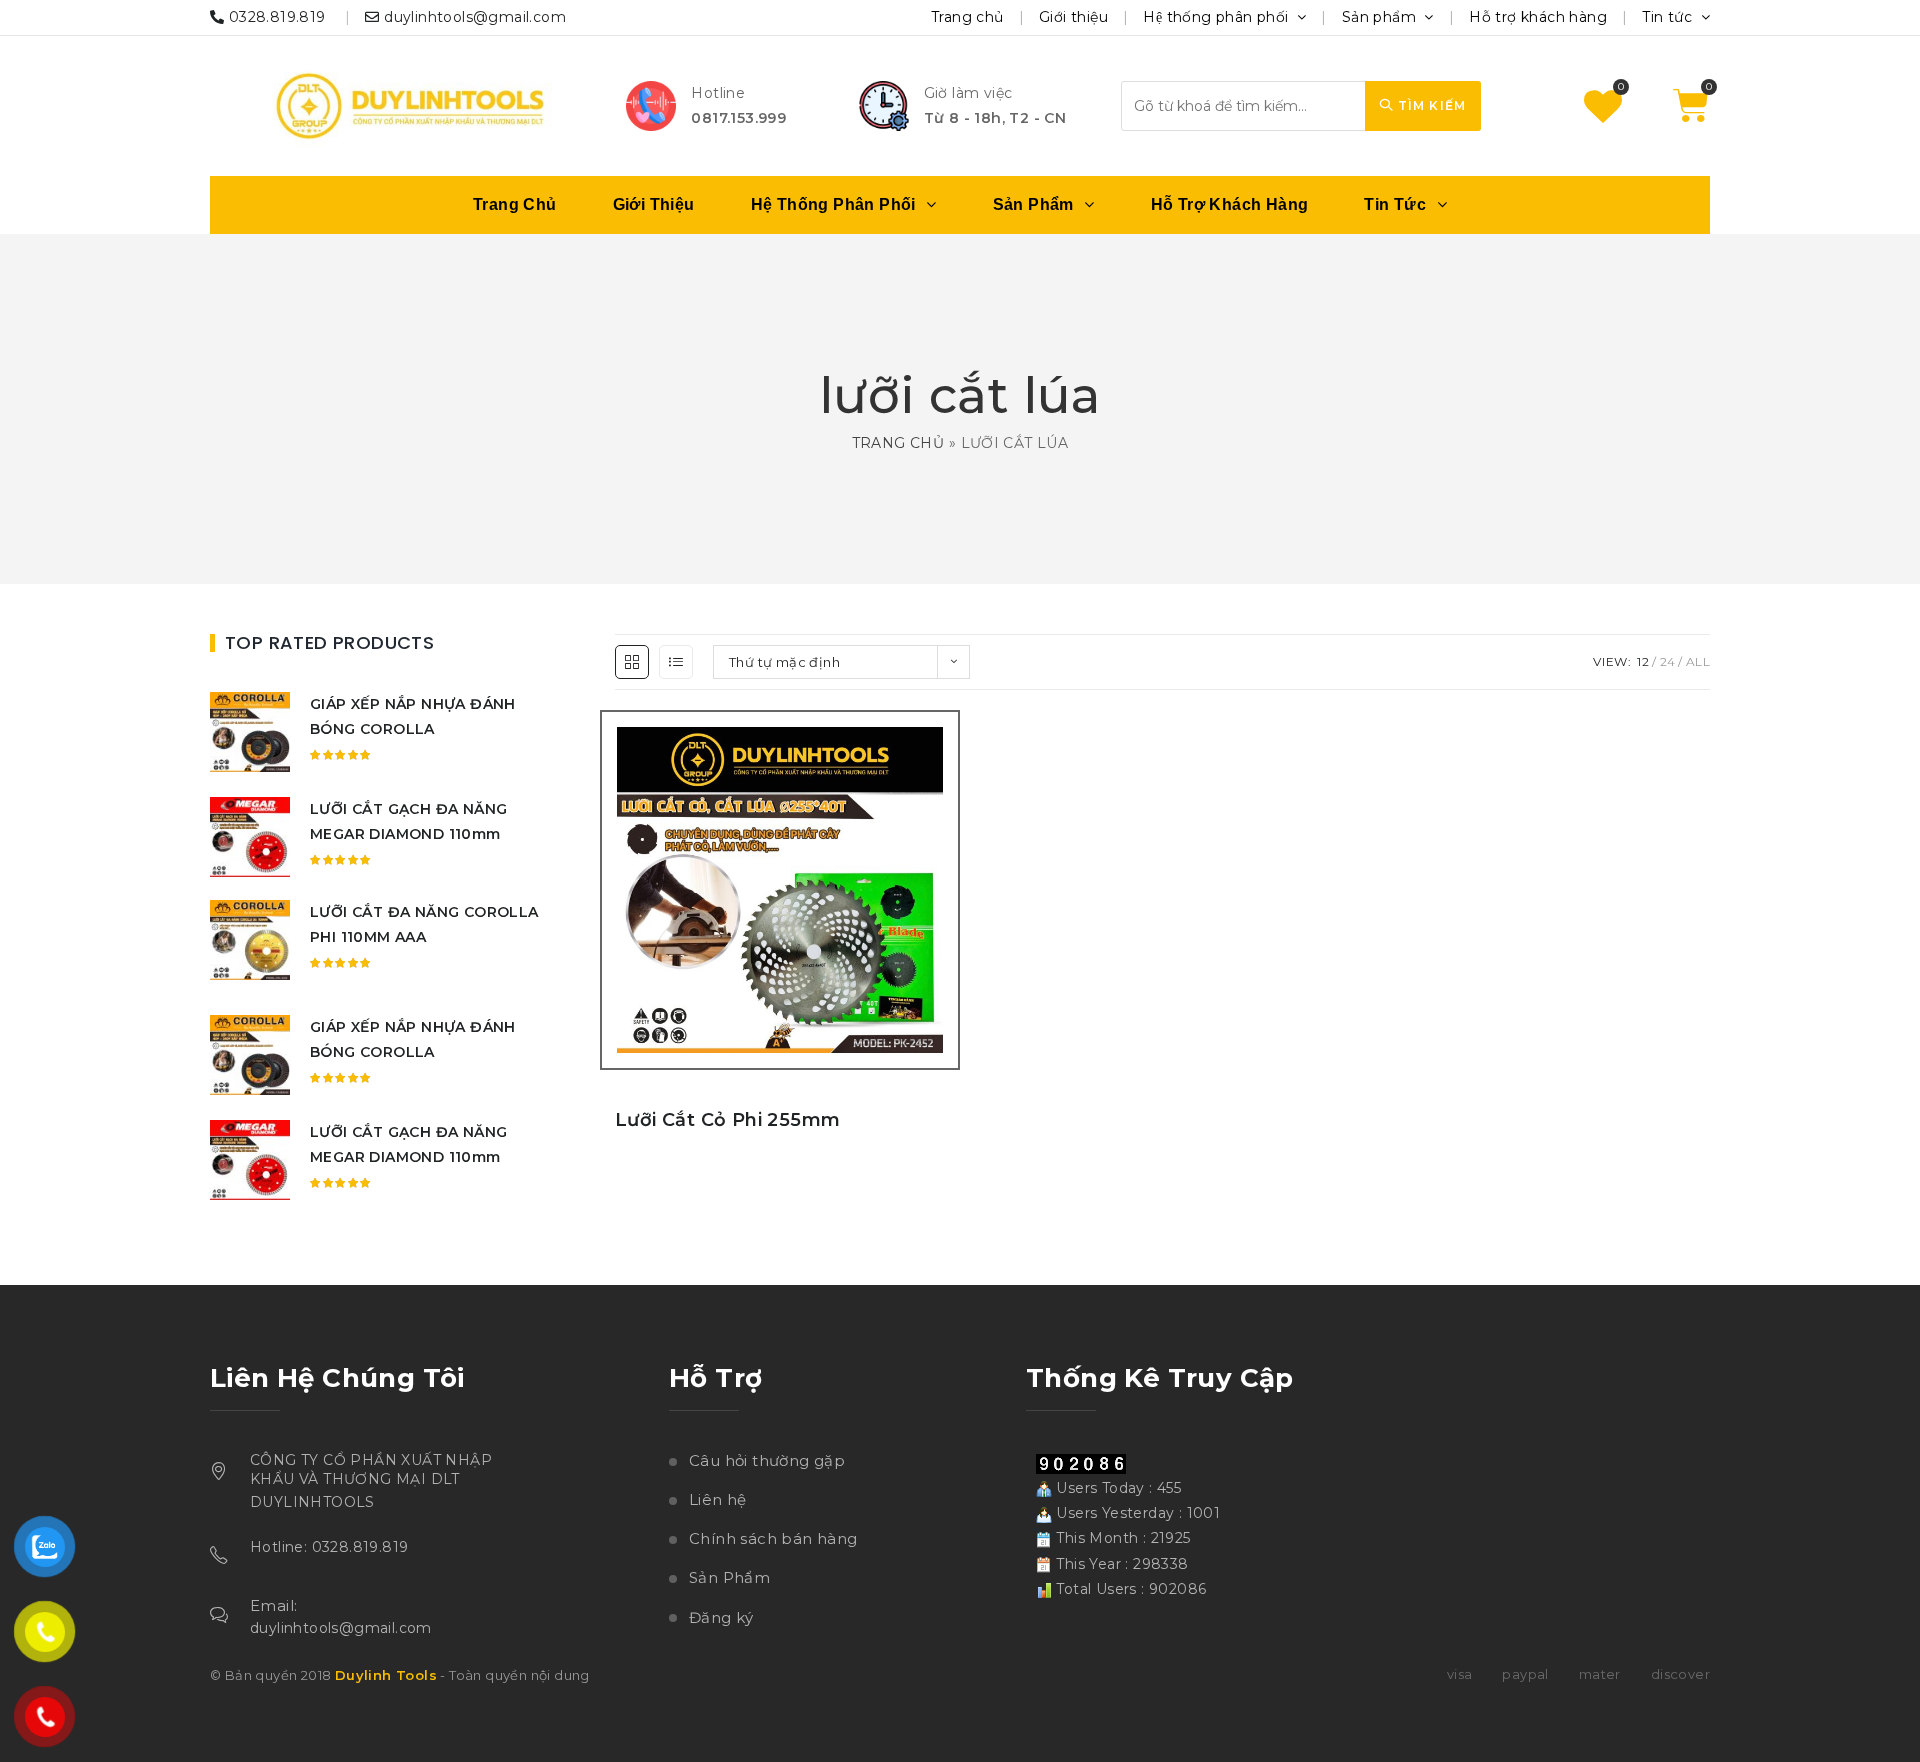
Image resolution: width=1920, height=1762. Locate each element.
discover (1680, 1674)
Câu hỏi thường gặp (767, 1460)
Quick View (948, 943)
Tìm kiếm (1429, 105)
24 (1668, 661)
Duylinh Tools (386, 1675)
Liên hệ (718, 1499)
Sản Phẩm (729, 1577)
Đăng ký (721, 1617)
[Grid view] (632, 662)
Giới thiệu (1073, 17)
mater (1600, 1674)
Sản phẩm (1381, 17)
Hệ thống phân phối (1218, 17)
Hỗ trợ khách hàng (1538, 17)
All (1698, 661)
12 (1643, 661)
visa (1460, 1674)
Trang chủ (967, 17)
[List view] (676, 662)
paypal (1525, 1674)
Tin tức (1669, 17)
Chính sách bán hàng (773, 1538)
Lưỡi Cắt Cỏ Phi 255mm (727, 1120)
